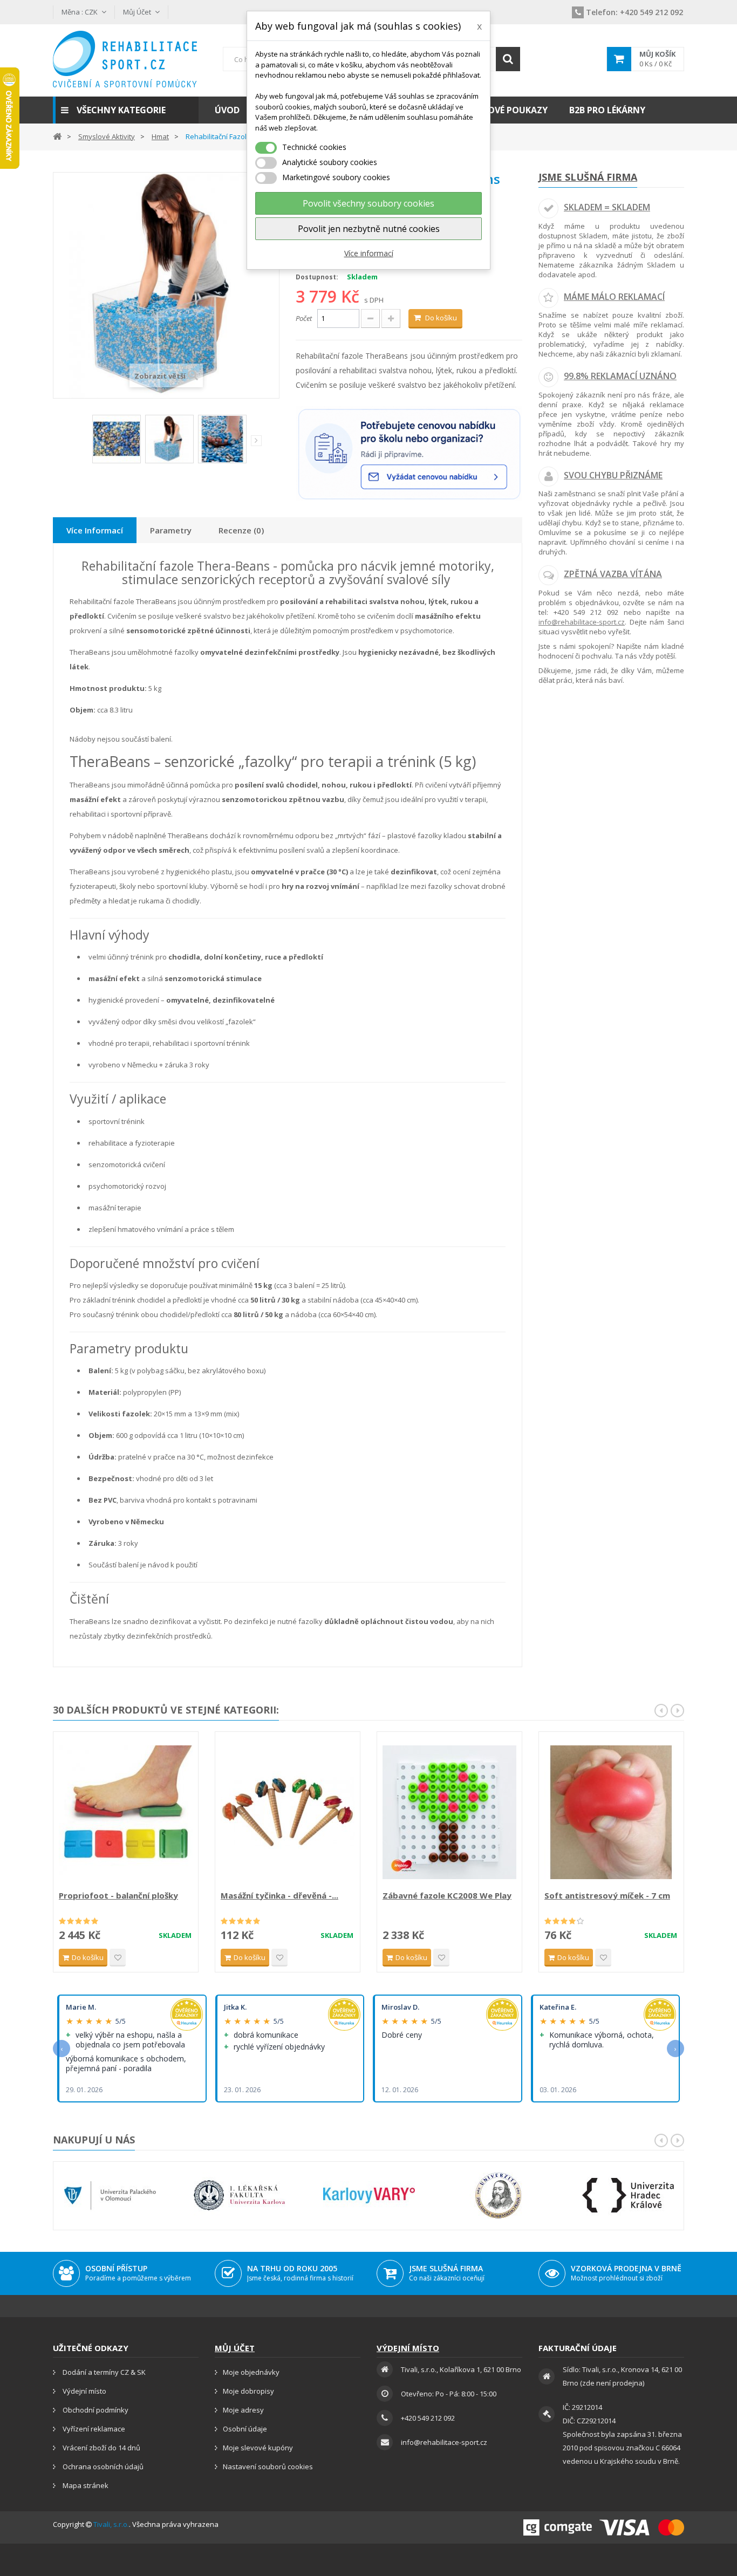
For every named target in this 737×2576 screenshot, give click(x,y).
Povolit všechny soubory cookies (368, 203)
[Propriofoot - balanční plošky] (126, 1812)
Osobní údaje (245, 2429)
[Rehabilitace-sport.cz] (126, 59)
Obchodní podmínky (95, 2410)
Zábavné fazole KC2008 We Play (447, 1895)
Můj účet (235, 2348)
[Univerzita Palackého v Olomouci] (110, 2195)
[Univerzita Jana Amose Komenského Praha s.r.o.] (499, 2195)
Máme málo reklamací (614, 297)
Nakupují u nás (94, 2140)
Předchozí (85, 443)
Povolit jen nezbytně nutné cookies (369, 229)
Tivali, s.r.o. (111, 2524)
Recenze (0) (241, 530)
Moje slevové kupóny (258, 2448)
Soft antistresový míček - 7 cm (607, 1895)
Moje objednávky (251, 2372)
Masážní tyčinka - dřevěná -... (279, 1895)
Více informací (369, 253)
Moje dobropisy (248, 2391)
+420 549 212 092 (634, 12)
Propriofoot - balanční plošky (118, 1895)
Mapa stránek (85, 2485)
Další (256, 441)
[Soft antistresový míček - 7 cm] (611, 1812)
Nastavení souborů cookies (268, 2467)
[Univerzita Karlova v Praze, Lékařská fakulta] (240, 2195)
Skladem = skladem (607, 207)
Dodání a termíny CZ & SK (103, 2372)
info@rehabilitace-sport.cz (582, 622)
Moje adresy (243, 2410)
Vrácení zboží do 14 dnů (101, 2448)
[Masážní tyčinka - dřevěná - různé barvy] (288, 1812)
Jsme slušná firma (588, 177)
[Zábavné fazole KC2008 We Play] (449, 1812)
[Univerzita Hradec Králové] (628, 2195)
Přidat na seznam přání (118, 1958)
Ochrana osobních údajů (102, 2467)
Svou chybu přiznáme (613, 475)
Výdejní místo (84, 2391)
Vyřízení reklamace (93, 2429)
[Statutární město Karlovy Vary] (369, 2195)
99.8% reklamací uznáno (620, 376)
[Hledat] (508, 59)
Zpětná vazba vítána (613, 574)
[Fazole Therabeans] (117, 439)
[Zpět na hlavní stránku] (57, 136)
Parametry (171, 530)
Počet (304, 318)
